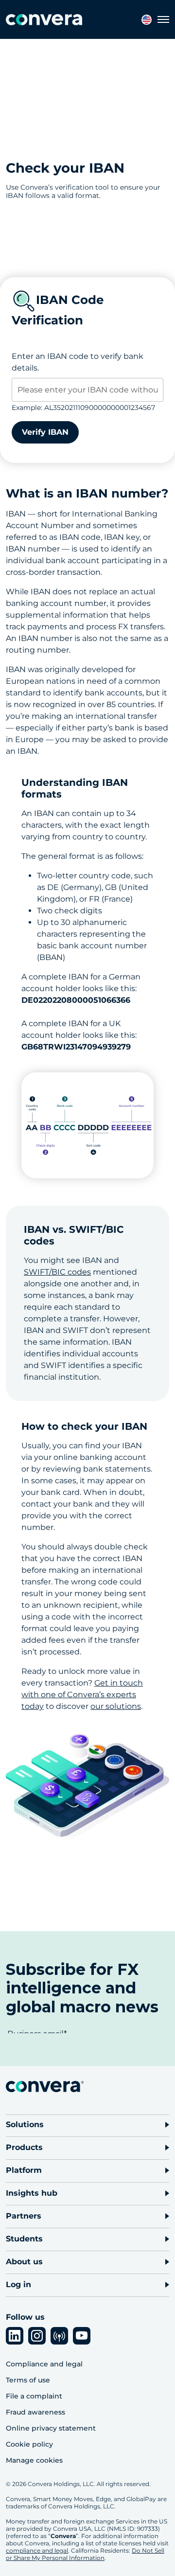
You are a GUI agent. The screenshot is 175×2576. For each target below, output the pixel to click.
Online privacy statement (51, 2428)
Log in (18, 2284)
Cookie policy (29, 2444)
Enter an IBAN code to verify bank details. (78, 362)
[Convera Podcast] (59, 2336)
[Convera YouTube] (82, 2336)
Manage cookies (34, 2460)
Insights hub (32, 2193)
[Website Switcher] (147, 20)
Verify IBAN (45, 432)
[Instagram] (37, 2336)
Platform (24, 2170)
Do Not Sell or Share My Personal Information (85, 2554)
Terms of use (28, 2380)
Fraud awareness (35, 2412)
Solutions (25, 2124)
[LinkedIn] (15, 2336)
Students (24, 2239)
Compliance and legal (44, 2364)
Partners (24, 2216)
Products (24, 2147)
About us (24, 2262)
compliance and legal (37, 2550)
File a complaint (34, 2396)
